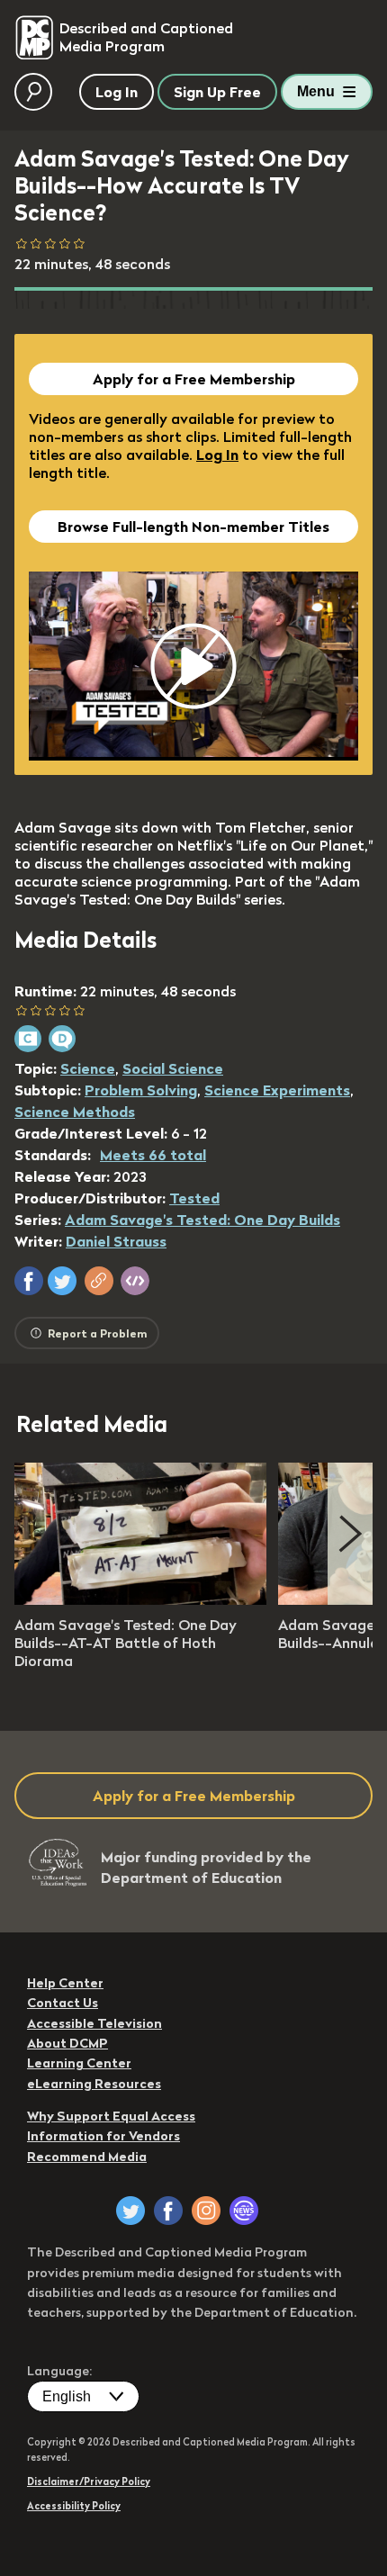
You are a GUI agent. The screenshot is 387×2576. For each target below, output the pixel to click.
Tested (194, 1198)
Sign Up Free (217, 92)
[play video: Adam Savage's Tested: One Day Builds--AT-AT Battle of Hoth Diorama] (140, 1599)
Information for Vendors (103, 2136)
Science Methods (75, 1112)
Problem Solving (141, 1090)
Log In (217, 455)
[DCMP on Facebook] (168, 2211)
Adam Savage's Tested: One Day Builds (202, 1220)
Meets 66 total (153, 1155)
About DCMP (67, 2043)
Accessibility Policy (74, 2506)
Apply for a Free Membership (194, 379)
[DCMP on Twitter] (130, 2211)
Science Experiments (277, 1090)
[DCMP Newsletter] (244, 2211)
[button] (29, 1281)
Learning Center (79, 2063)
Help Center (65, 1983)
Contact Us (63, 2003)
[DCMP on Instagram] (206, 2211)
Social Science (173, 1068)
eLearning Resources (94, 2084)
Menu (316, 91)
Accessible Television (94, 2023)
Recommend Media (87, 2157)
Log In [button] (117, 92)
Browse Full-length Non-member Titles (193, 527)
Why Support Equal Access (111, 2116)
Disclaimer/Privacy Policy (89, 2481)
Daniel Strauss (116, 1241)
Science (88, 1068)
